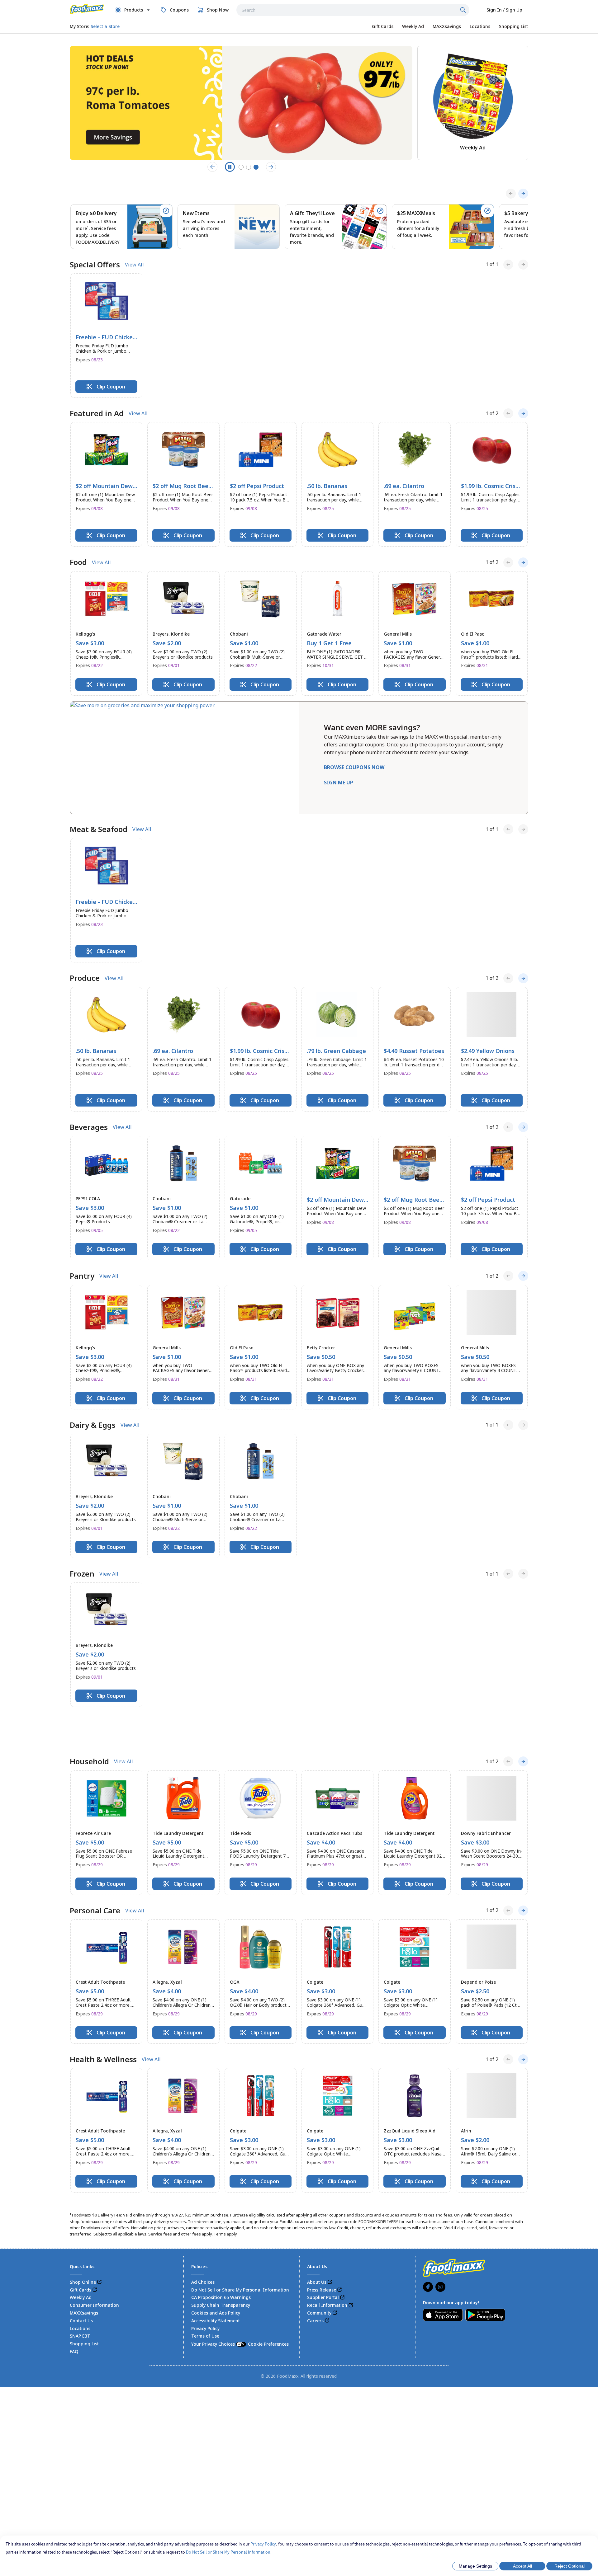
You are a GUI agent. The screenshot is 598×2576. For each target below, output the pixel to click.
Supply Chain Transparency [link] (221, 2271)
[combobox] (353, 10)
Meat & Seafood (99, 829)
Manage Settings (475, 2566)
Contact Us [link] (81, 2287)
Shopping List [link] (84, 2310)
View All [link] (134, 265)
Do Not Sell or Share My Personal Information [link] (240, 2256)
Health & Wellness (103, 2025)
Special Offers (95, 265)
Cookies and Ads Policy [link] (216, 2279)
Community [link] (319, 2279)
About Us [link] (317, 2248)
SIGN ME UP (339, 783)
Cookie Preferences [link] (268, 2310)
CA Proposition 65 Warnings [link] (221, 2264)
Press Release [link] (322, 2256)
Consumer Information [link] (94, 2271)
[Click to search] (464, 10)
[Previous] (511, 194)
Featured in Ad (97, 413)
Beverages (89, 1127)
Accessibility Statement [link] (216, 2287)
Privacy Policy (263, 2544)
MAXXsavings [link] (84, 2279)
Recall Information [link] (327, 2271)
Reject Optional (570, 2566)
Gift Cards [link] (81, 2256)
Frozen (82, 1574)
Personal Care (95, 1877)
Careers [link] (315, 2287)
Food (78, 562)
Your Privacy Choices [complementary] (240, 2310)
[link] (87, 9)
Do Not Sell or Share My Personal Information (228, 2552)
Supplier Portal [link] (323, 2264)
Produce (85, 978)
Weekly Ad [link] (81, 2264)
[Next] (523, 194)
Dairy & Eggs (93, 1425)
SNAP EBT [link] (80, 2302)
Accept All (522, 2566)
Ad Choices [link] (203, 2248)
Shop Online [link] (83, 2248)
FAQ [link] (74, 2317)
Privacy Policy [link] (205, 2294)
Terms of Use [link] (205, 2302)
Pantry (82, 1276)
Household (89, 1728)
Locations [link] (80, 2294)
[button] (106, 336)
